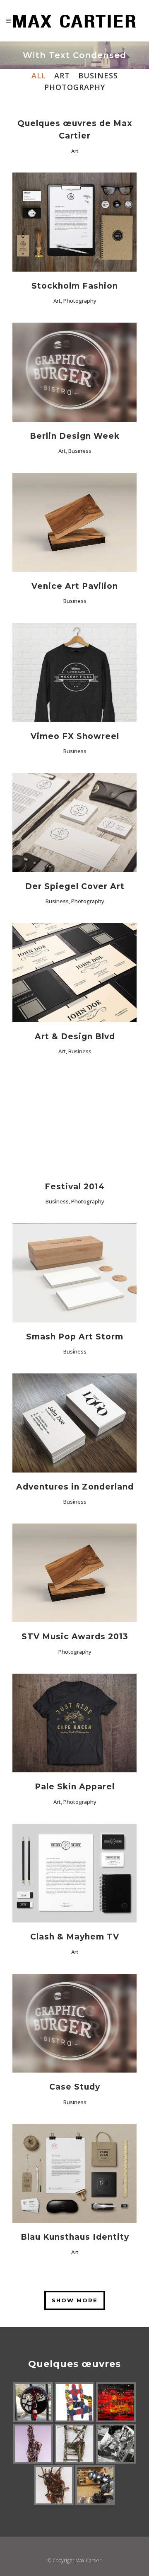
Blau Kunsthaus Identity (75, 2237)
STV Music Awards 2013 (75, 1637)
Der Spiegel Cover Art (75, 886)
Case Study (75, 2087)
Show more (75, 2300)
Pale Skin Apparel (75, 1787)
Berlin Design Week (75, 436)
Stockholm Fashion (75, 286)
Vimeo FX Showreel (75, 736)
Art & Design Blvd (75, 1036)
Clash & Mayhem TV (75, 1937)
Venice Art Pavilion (75, 586)
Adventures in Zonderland (75, 1487)
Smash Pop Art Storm (75, 1337)
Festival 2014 (75, 1187)
